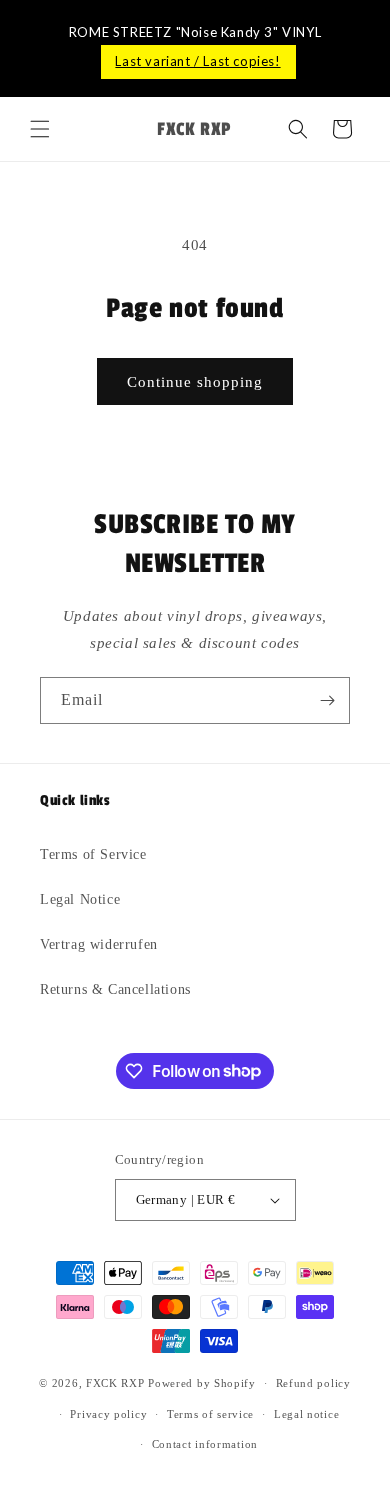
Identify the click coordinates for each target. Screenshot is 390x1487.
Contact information (205, 1444)
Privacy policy (108, 1414)
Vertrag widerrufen (99, 944)
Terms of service (210, 1414)
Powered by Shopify (202, 1383)
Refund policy (313, 1383)
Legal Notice (80, 899)
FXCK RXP (115, 1383)
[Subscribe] (327, 700)
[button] (40, 129)
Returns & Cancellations (115, 989)
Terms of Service (93, 854)
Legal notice (306, 1414)
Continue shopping (195, 382)
